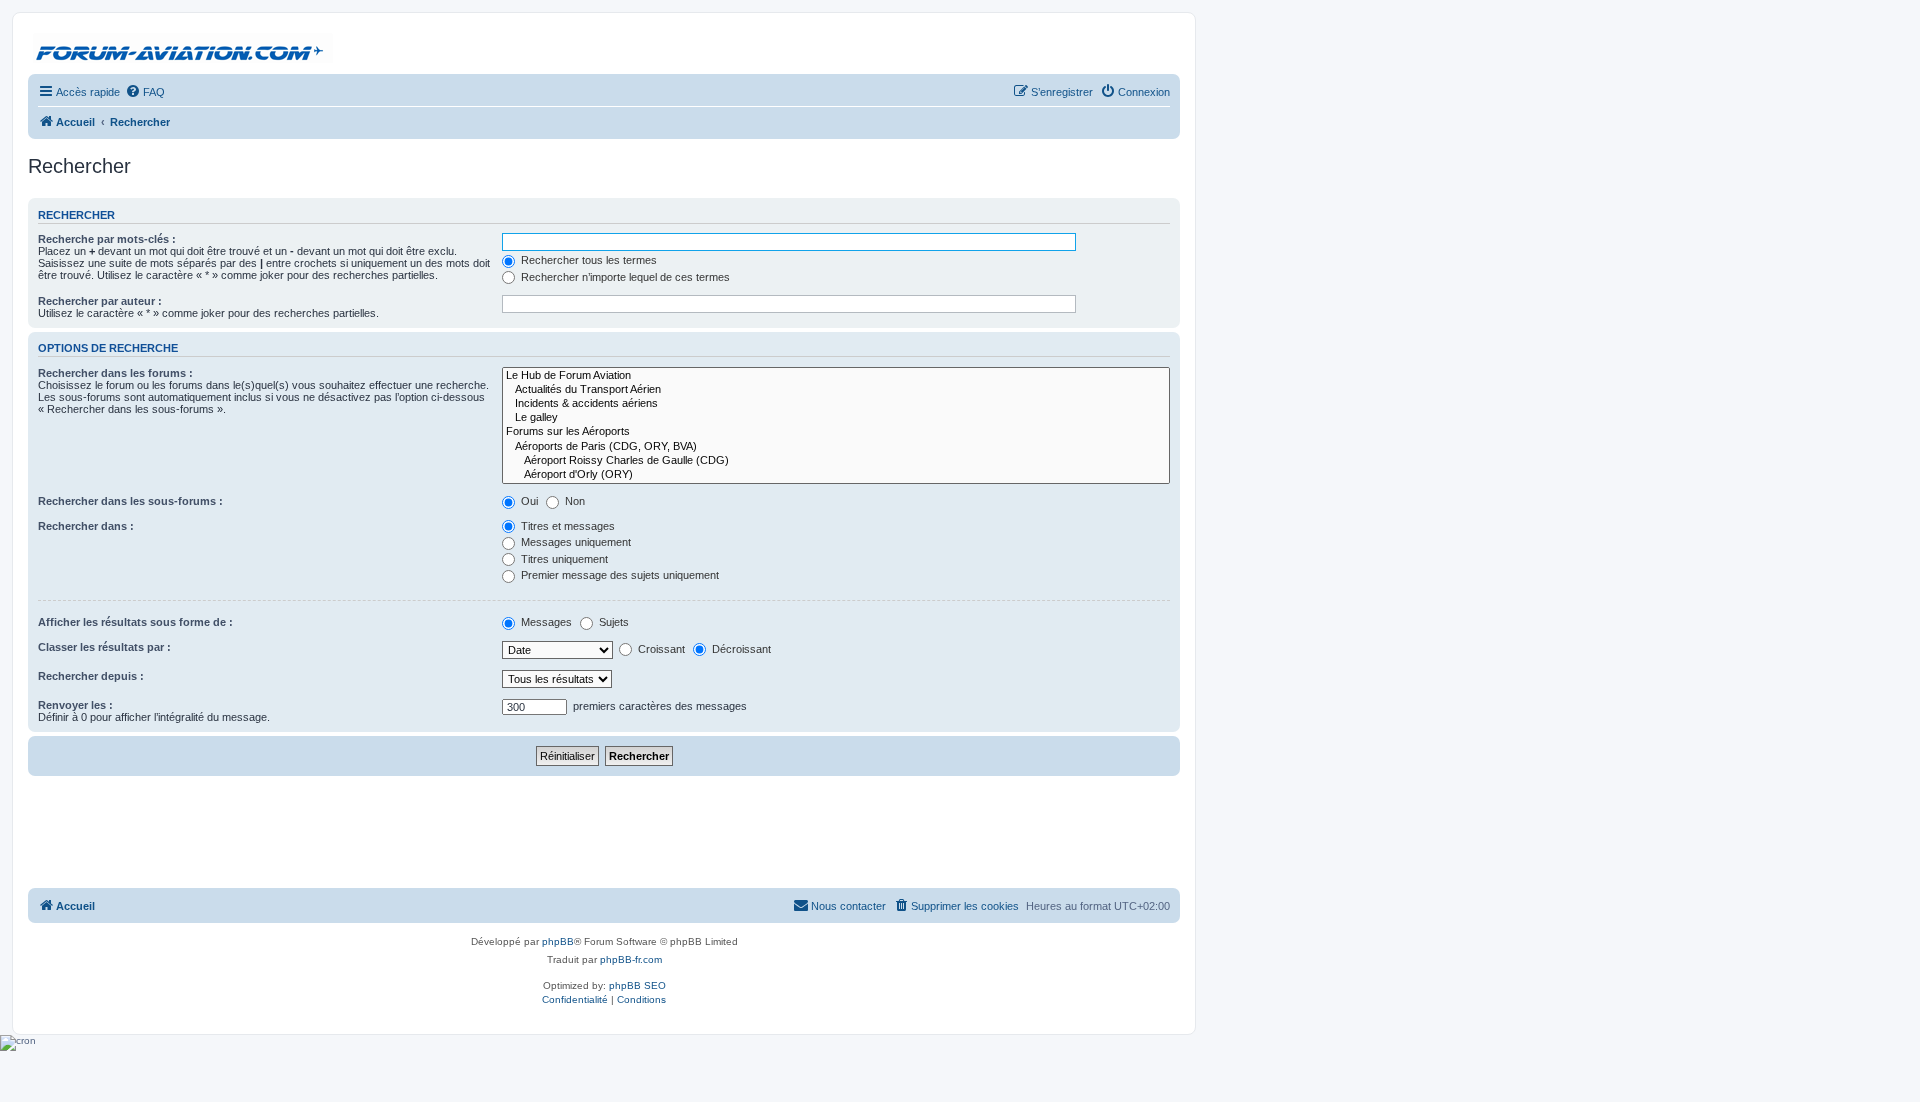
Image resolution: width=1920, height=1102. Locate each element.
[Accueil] (183, 49)
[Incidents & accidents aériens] (836, 404)
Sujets (612, 622)
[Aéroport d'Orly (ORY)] (836, 475)
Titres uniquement (563, 559)
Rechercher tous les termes (587, 260)
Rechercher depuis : (91, 676)
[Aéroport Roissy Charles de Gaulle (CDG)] (836, 461)
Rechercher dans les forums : (115, 373)
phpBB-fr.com (631, 959)
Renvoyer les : (75, 705)
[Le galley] (836, 418)
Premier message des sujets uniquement (618, 575)
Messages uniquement (574, 542)
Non (573, 501)
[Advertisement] (604, 831)
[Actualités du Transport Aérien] (836, 390)
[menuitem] (145, 92)
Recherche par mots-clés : (107, 239)
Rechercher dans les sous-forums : (130, 501)
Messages (545, 622)
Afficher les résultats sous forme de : (135, 622)
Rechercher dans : (86, 526)
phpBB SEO (637, 985)
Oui (528, 501)
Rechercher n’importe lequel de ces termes (624, 277)
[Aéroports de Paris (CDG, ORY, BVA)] (836, 447)
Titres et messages (566, 526)
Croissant (660, 649)
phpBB (558, 941)
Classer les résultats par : (104, 647)
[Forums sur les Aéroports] (836, 432)
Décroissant (740, 649)
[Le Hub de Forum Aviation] (836, 376)
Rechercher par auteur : (100, 301)
